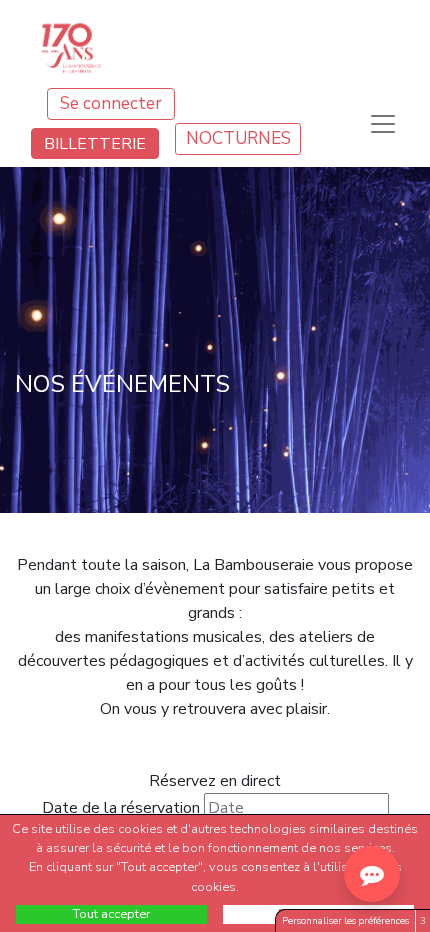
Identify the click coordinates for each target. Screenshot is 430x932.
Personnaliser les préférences (345, 920)
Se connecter (111, 103)
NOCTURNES (238, 138)
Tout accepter (112, 914)
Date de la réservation (121, 808)
